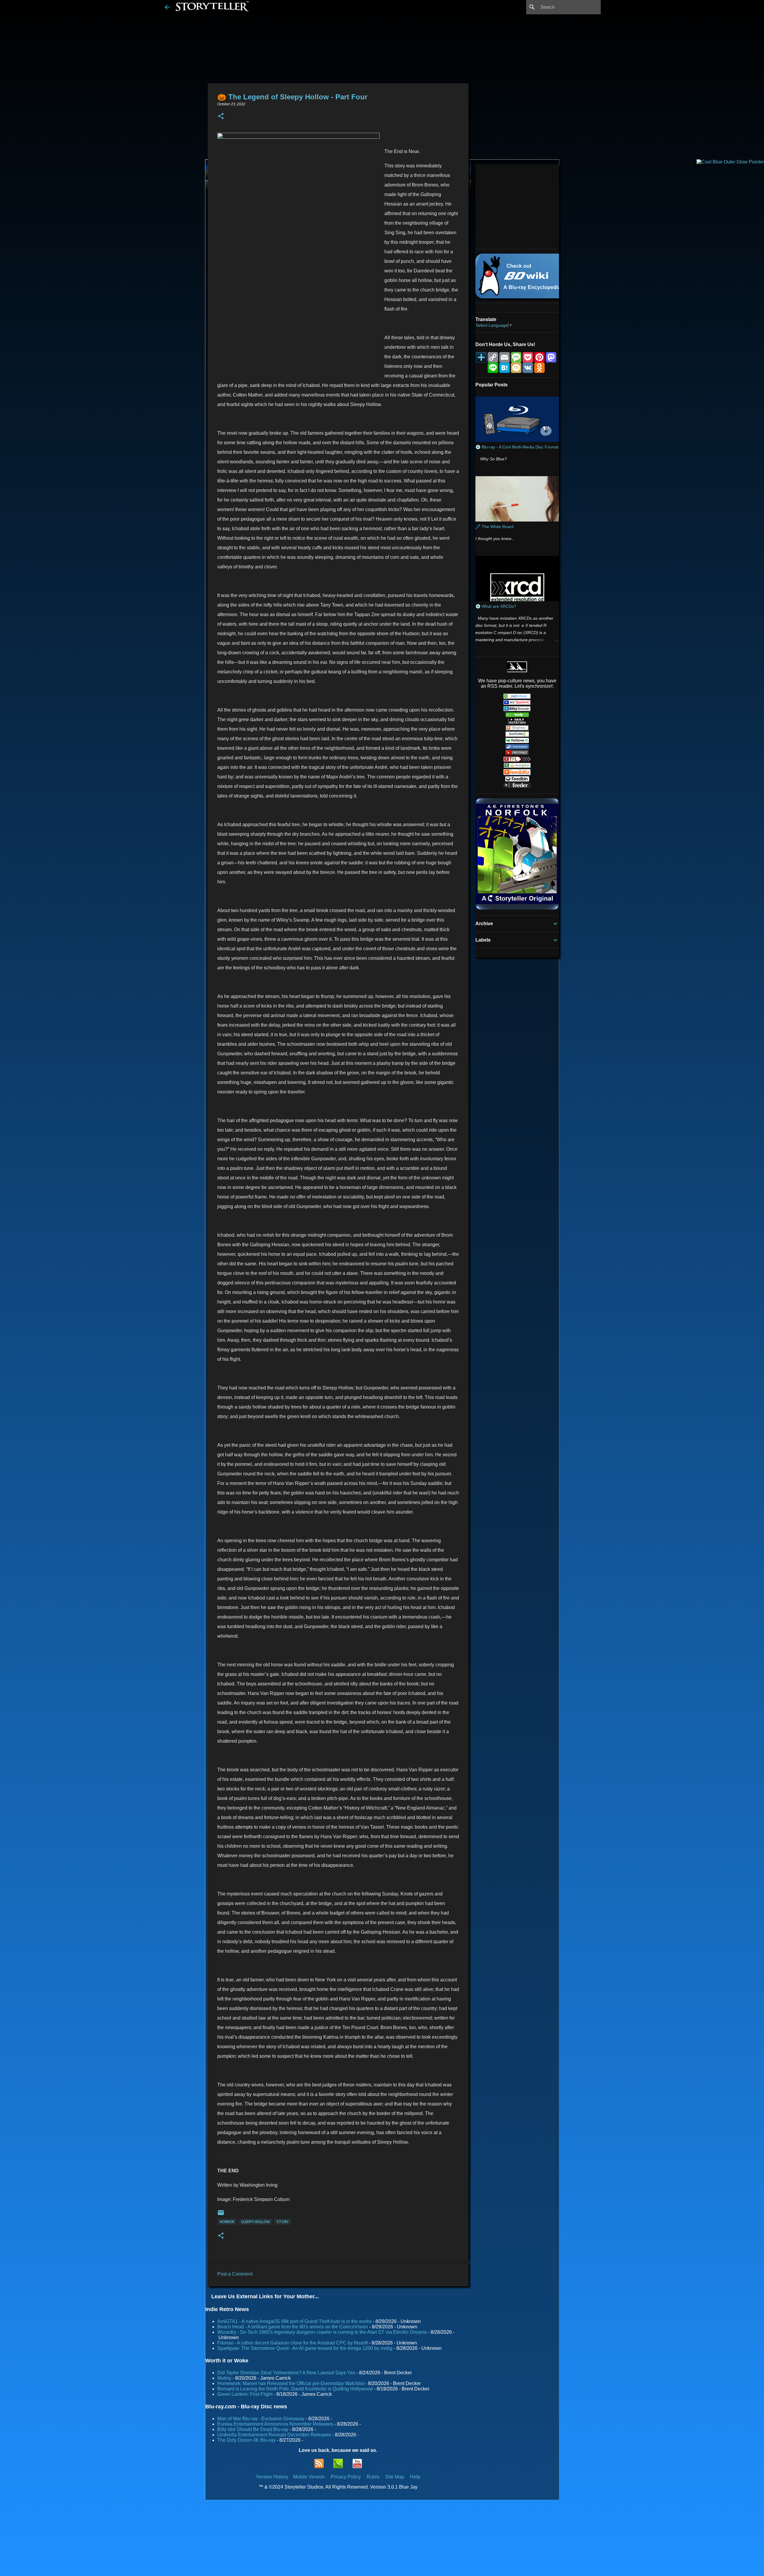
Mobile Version (309, 2477)
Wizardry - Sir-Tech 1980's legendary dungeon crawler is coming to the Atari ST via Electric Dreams (322, 2332)
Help (415, 2477)
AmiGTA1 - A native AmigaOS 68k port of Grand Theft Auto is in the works (294, 2321)
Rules (373, 2477)
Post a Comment (235, 2274)
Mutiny (224, 2378)
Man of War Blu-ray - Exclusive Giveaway (261, 2419)
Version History (272, 2477)
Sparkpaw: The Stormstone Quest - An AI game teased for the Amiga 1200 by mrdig (305, 2348)
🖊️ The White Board (495, 527)
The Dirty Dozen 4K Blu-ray (246, 2440)
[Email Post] (221, 2215)
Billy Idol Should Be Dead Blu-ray (253, 2429)
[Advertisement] (513, 206)
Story (283, 2222)
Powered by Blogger (386, 2567)
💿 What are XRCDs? (496, 606)
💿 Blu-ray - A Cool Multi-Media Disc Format (517, 447)
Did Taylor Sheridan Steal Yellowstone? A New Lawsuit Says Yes (286, 2373)
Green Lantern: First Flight (245, 2394)
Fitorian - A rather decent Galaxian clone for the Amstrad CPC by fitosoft (292, 2343)
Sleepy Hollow (255, 2222)
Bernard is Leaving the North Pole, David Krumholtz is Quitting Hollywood (295, 2389)
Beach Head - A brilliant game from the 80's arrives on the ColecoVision (293, 2327)
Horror (227, 2222)
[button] (221, 117)
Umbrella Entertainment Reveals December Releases (274, 2435)
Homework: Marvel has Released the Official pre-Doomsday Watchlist (291, 2383)
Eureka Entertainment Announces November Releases (275, 2424)
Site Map (395, 2477)
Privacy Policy (346, 2477)
